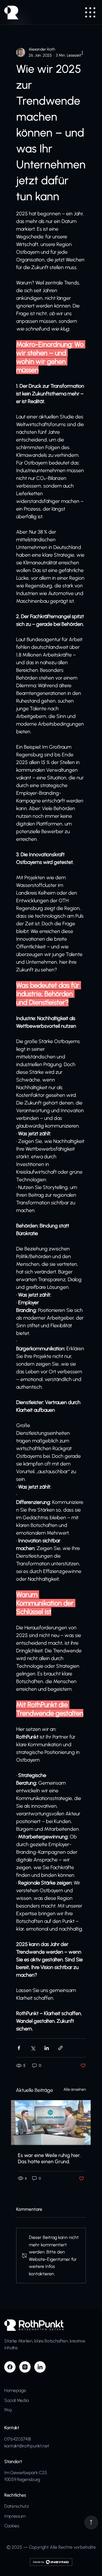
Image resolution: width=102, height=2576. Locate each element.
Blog (8, 2410)
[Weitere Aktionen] (82, 52)
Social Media (16, 2400)
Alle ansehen (75, 2089)
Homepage (15, 2390)
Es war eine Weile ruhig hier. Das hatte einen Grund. (49, 2158)
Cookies (12, 2526)
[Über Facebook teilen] (19, 2048)
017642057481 (18, 2439)
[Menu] (91, 12)
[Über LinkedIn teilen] (47, 2048)
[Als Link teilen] (60, 2048)
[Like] (91, 2523)
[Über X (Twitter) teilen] (33, 2048)
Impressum (15, 2516)
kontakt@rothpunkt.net (27, 2446)
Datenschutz (16, 2506)
